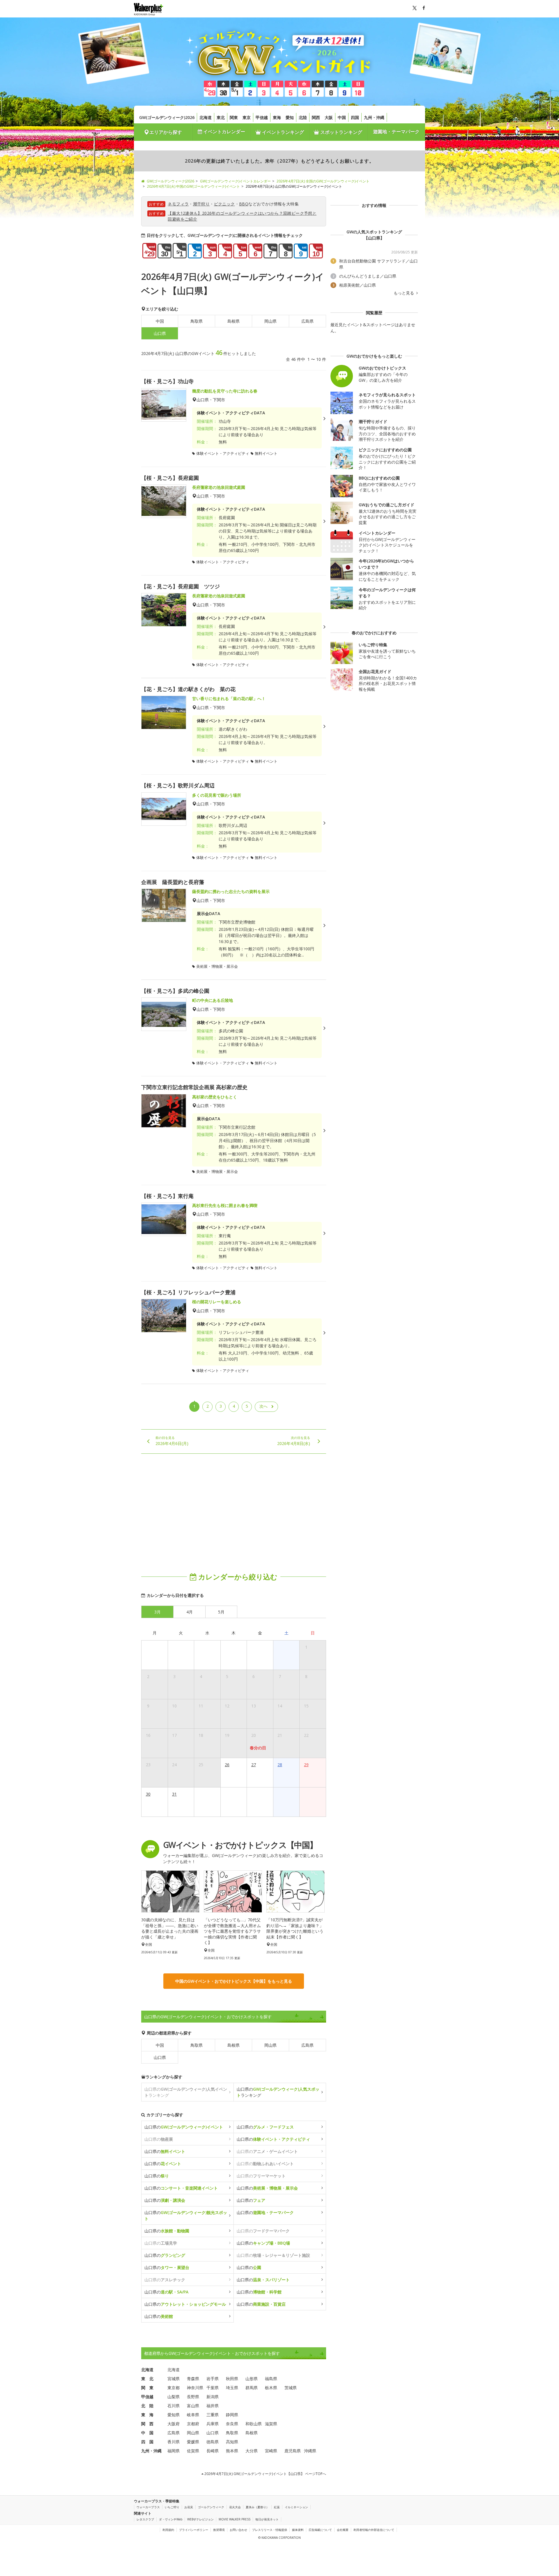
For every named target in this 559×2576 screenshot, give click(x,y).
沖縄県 (310, 2451)
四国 (355, 117)
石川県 (174, 2406)
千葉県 (213, 2388)
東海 (277, 117)
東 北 (147, 2379)
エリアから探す (166, 132)
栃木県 (271, 2388)
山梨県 (174, 2397)
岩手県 (213, 2379)
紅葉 (277, 2507)
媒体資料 (298, 2530)
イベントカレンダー (224, 132)
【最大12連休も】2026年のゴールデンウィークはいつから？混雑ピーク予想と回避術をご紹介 (242, 216)
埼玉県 (232, 2388)
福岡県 (174, 2451)
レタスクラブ (145, 2519)
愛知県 (174, 2415)
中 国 (147, 2433)
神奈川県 (195, 2388)
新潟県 (213, 2397)
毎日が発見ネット (267, 2519)
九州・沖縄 (374, 117)
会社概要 (343, 2530)
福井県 (213, 2406)
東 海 (147, 2415)
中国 (342, 117)
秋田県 (232, 2379)
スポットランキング (341, 132)
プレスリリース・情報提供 (270, 2530)
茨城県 (291, 2388)
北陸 (303, 117)
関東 (234, 117)
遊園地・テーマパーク (396, 132)
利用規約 (168, 2530)
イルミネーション (296, 2507)
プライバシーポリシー (194, 2530)
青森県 (193, 2379)
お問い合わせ (238, 2530)
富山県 (193, 2406)
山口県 (160, 2057)
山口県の (184, 2127)
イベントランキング (282, 132)
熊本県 (232, 2451)
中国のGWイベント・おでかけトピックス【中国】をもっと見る (234, 1981)
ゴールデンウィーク (211, 2507)
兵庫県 (213, 2424)
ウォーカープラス (148, 2507)
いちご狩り (172, 2507)
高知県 (232, 2442)
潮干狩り (201, 204)
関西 (316, 117)
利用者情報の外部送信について (374, 2530)
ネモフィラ (178, 204)
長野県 (193, 2397)
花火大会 (235, 2507)
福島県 (271, 2379)
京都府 (193, 2424)
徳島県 (213, 2442)
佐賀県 (193, 2451)
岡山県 (270, 321)
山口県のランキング (278, 2092)
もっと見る (404, 293)
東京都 (174, 2388)
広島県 (307, 321)
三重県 (213, 2415)
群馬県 (252, 2388)
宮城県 (174, 2379)
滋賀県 (271, 2424)
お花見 (189, 2507)
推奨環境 (219, 2530)
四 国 (147, 2442)
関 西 (147, 2424)
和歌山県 (254, 2424)
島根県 (233, 321)
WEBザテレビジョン (200, 2519)
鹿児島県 (293, 2451)
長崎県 (213, 2451)
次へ (263, 1406)
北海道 (206, 117)
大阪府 (174, 2424)
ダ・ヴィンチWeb (171, 2519)
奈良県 (232, 2424)
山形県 (252, 2379)
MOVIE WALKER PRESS (235, 2519)
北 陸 (147, 2406)
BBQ (244, 204)
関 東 (147, 2388)
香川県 (174, 2442)
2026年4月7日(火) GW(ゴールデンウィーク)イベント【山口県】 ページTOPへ (265, 2474)
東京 (247, 117)
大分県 (252, 2451)
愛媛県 (193, 2442)
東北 (221, 117)
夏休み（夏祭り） (257, 2507)
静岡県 (232, 2415)
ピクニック (224, 204)
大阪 (329, 117)
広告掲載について (320, 2530)
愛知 (290, 117)
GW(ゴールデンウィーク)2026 (167, 117)
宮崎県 (271, 2451)
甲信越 (262, 117)
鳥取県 (197, 321)
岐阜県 (193, 2415)
